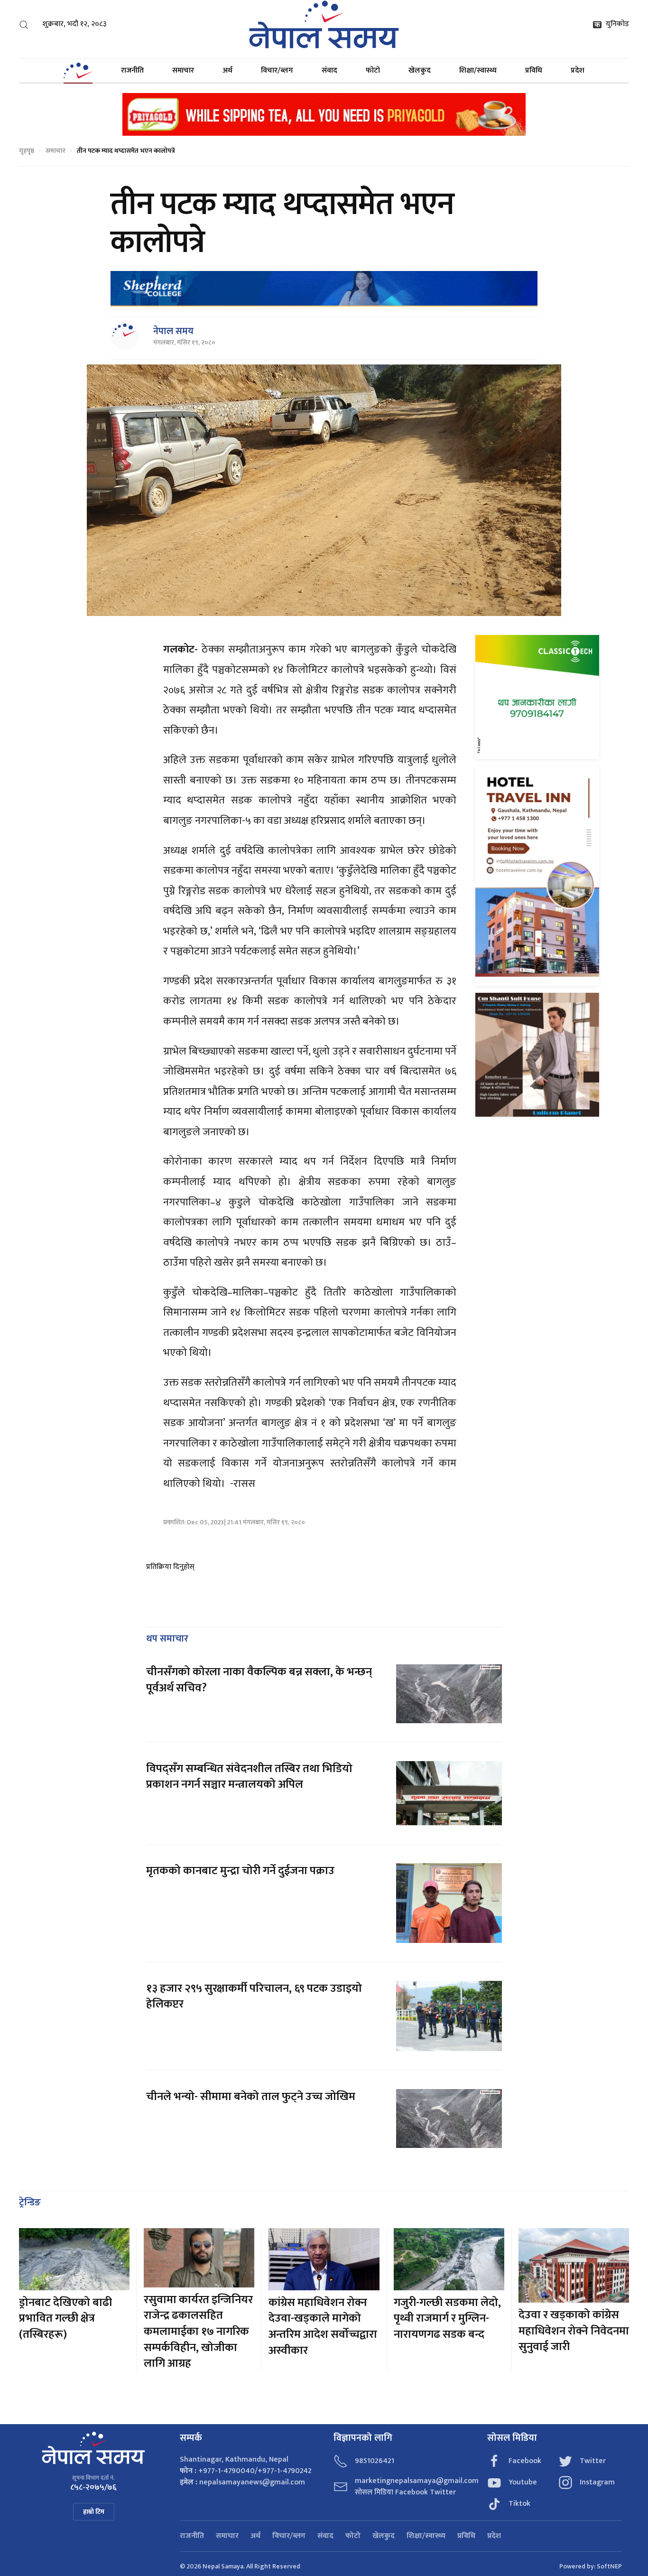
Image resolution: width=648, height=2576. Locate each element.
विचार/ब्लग (277, 70)
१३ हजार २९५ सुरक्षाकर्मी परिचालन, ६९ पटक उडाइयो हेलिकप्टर (254, 1997)
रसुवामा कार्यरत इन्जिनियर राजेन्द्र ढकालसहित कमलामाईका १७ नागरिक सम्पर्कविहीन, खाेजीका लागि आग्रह (198, 2332)
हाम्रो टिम (94, 2512)
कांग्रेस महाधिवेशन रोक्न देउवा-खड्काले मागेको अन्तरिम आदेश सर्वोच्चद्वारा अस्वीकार (323, 2327)
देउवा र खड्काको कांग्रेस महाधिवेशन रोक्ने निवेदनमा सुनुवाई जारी (574, 2331)
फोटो (373, 70)
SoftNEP (609, 2566)
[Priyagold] (324, 114)
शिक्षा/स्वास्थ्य (478, 70)
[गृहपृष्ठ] (78, 71)
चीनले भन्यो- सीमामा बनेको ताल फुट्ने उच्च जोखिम (251, 2097)
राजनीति (132, 70)
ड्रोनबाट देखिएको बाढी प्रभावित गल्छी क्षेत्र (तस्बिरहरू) (65, 2319)
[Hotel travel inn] (537, 876)
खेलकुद (420, 70)
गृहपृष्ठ (27, 151)
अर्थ (227, 70)
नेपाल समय (173, 331)
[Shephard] (324, 289)
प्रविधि (534, 70)
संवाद (329, 70)
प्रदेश (578, 70)
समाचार (183, 70)
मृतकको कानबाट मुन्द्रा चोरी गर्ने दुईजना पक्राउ (240, 1871)
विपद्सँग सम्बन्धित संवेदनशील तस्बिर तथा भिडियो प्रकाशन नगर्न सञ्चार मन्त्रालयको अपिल (249, 1777)
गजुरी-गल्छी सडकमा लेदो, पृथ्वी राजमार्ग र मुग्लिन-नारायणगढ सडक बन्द (447, 2319)
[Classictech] (537, 697)
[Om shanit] (537, 1054)
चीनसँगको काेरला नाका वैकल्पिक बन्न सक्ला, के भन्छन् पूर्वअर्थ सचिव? (259, 1680)
